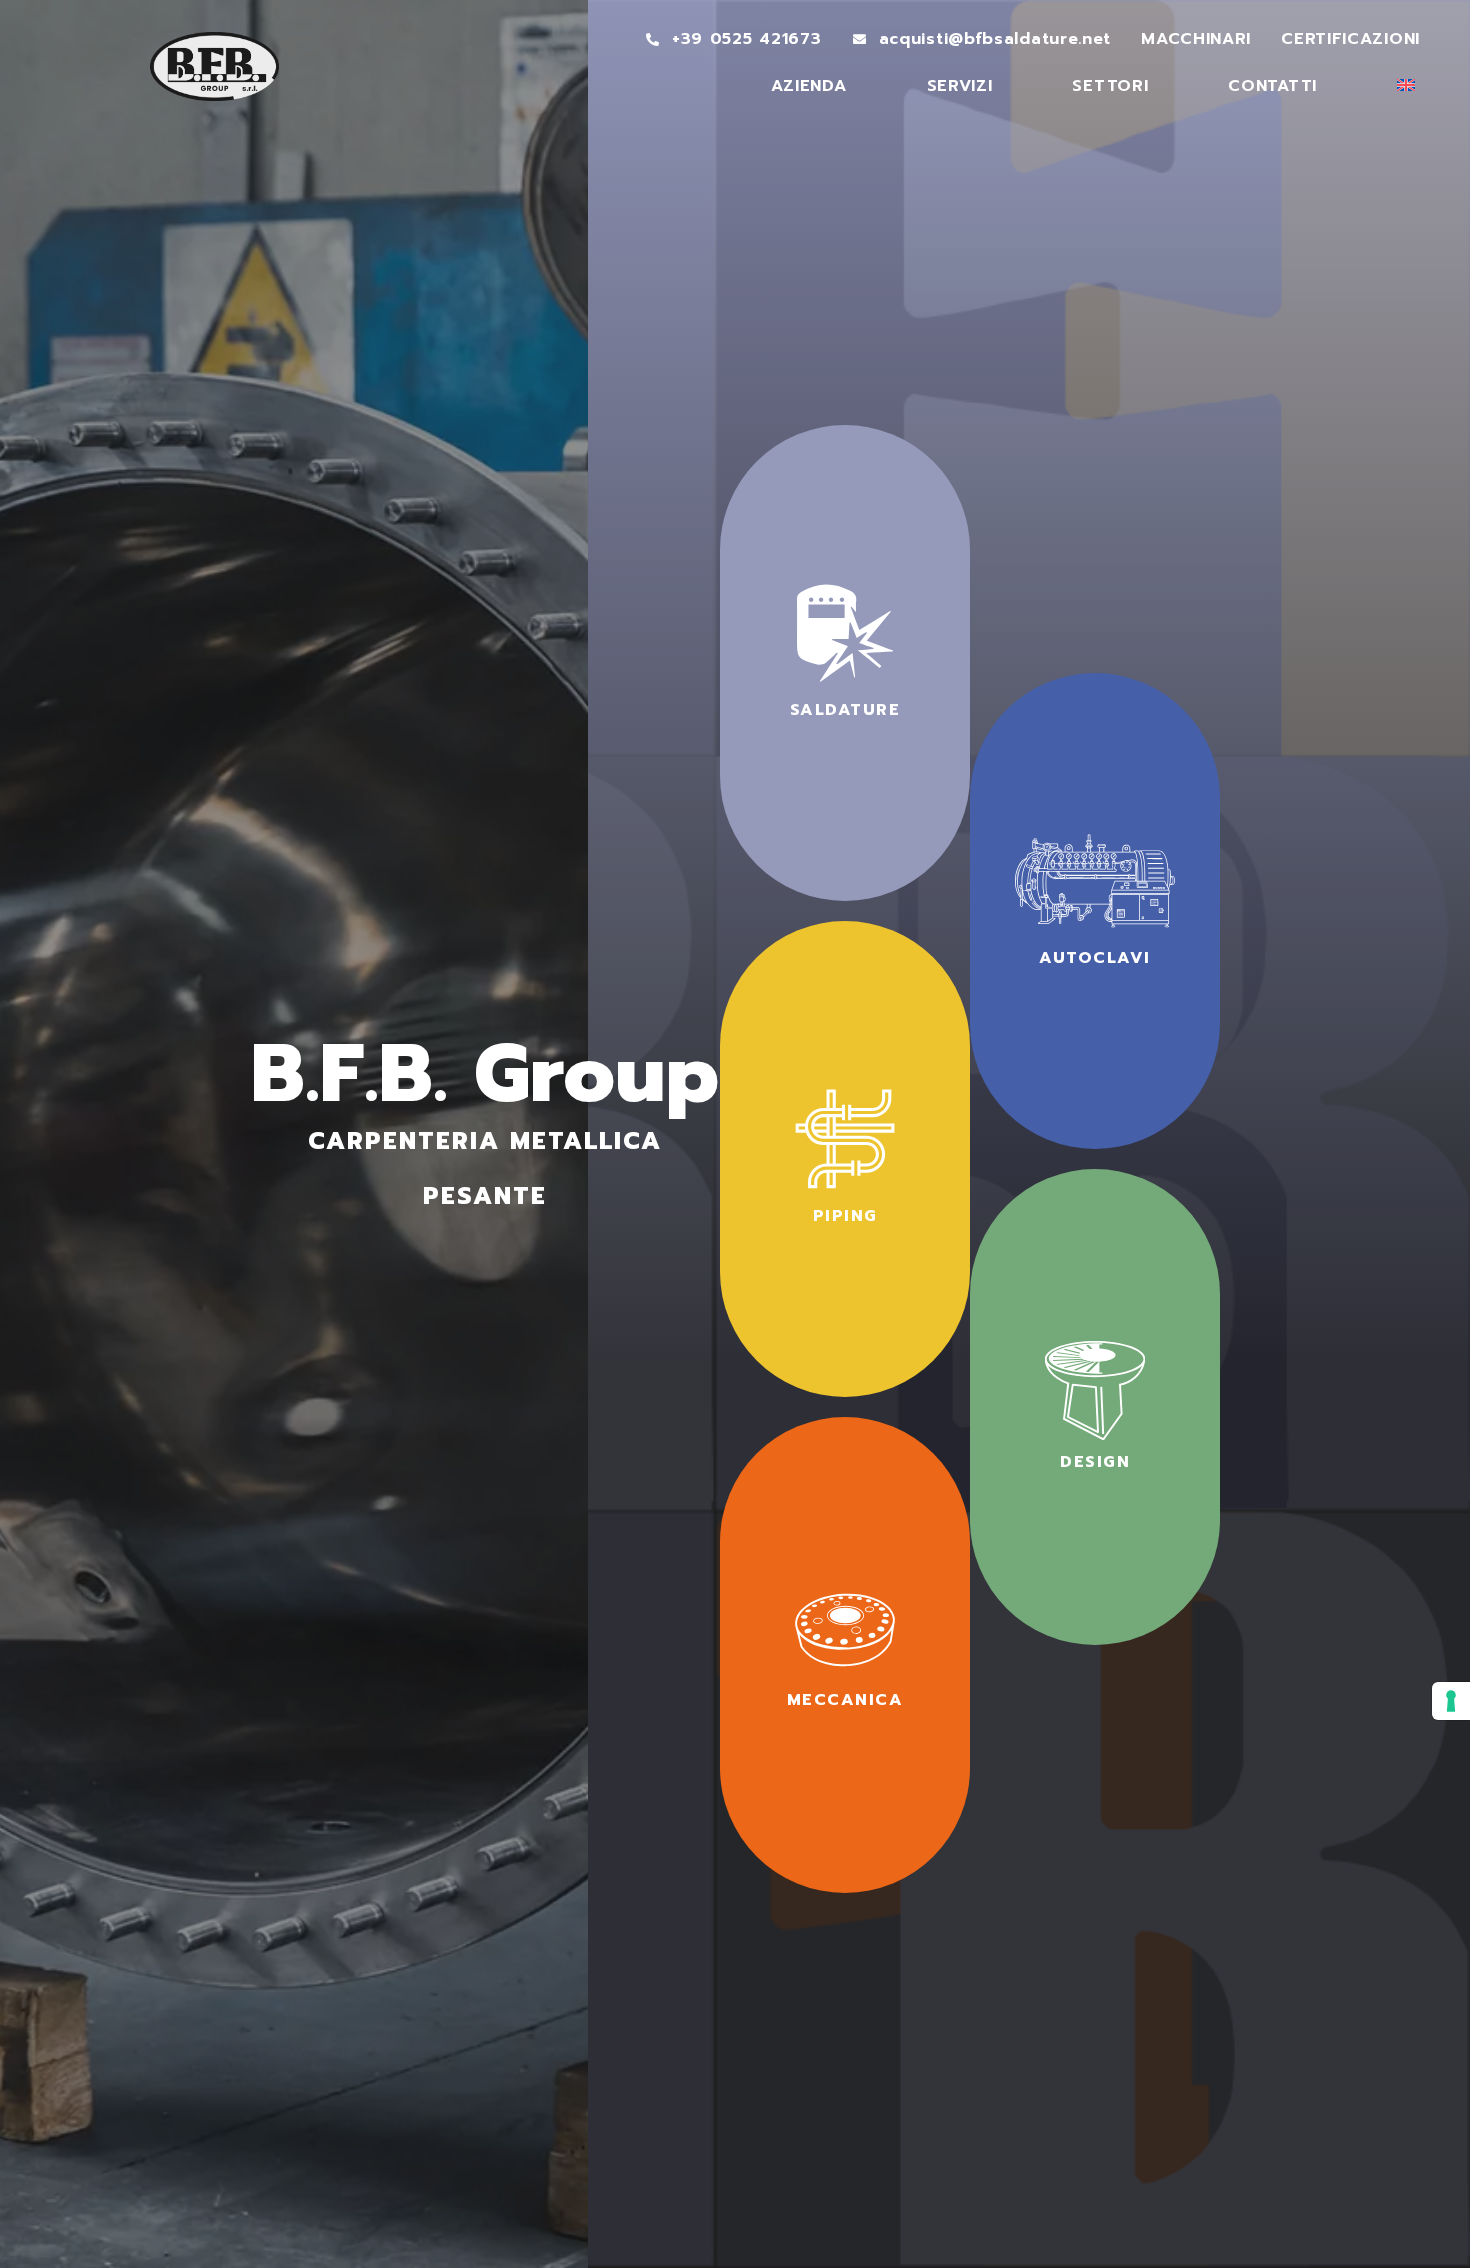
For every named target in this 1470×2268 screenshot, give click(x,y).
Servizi (960, 86)
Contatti (1272, 86)
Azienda (809, 86)
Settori (1110, 86)
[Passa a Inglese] (1406, 85)
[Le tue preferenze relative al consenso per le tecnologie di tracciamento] (1451, 1701)
